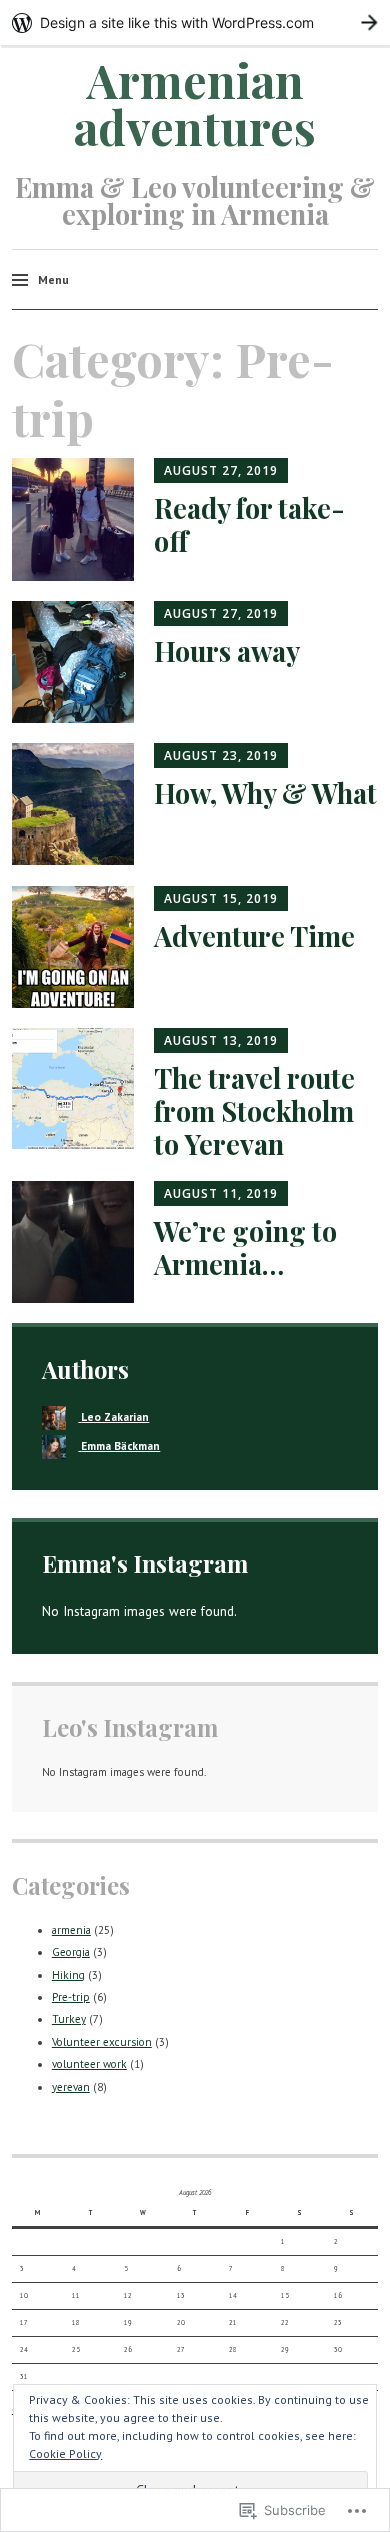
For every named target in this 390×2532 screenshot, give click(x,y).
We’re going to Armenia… (245, 1247)
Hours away (227, 650)
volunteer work (89, 2064)
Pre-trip (71, 1997)
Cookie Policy (65, 2453)
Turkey (69, 2019)
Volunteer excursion (102, 2042)
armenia (71, 1930)
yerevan (71, 2087)
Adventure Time (254, 935)
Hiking (68, 1975)
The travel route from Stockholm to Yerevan (254, 1110)
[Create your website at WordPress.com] (195, 22)
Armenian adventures (195, 103)
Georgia (71, 1952)
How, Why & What (265, 792)
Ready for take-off (249, 524)
